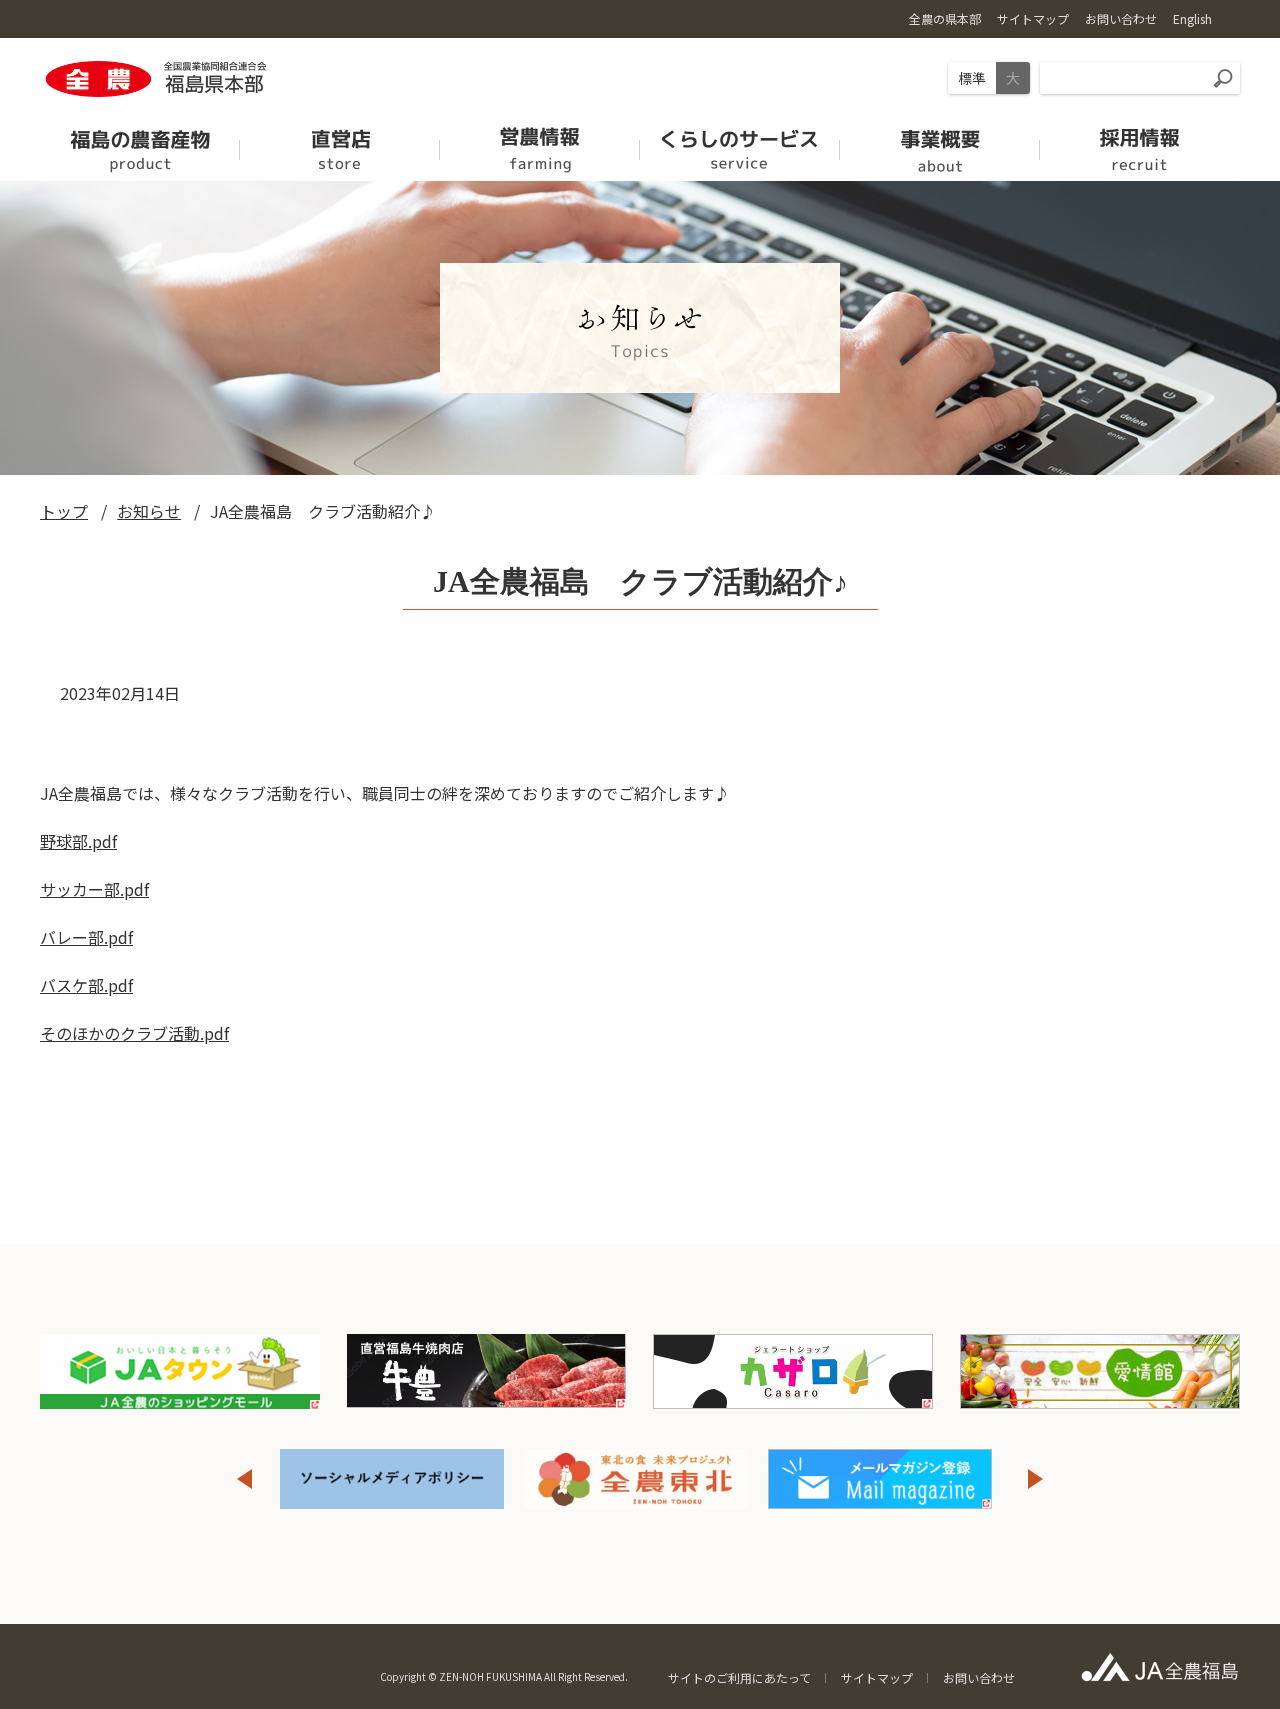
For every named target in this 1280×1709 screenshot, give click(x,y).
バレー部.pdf (86, 937)
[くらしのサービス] (740, 143)
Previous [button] (244, 1479)
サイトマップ (877, 1677)
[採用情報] (1140, 143)
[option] (392, 1479)
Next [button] (1036, 1479)
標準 (972, 78)
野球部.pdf (78, 841)
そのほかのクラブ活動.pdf (134, 1033)
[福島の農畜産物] (140, 143)
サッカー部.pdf (94, 889)
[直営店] (340, 143)
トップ (64, 511)
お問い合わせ (979, 1677)
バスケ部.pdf (86, 985)
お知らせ (149, 511)
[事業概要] (940, 143)
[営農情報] (540, 143)
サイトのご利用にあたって (739, 1677)
